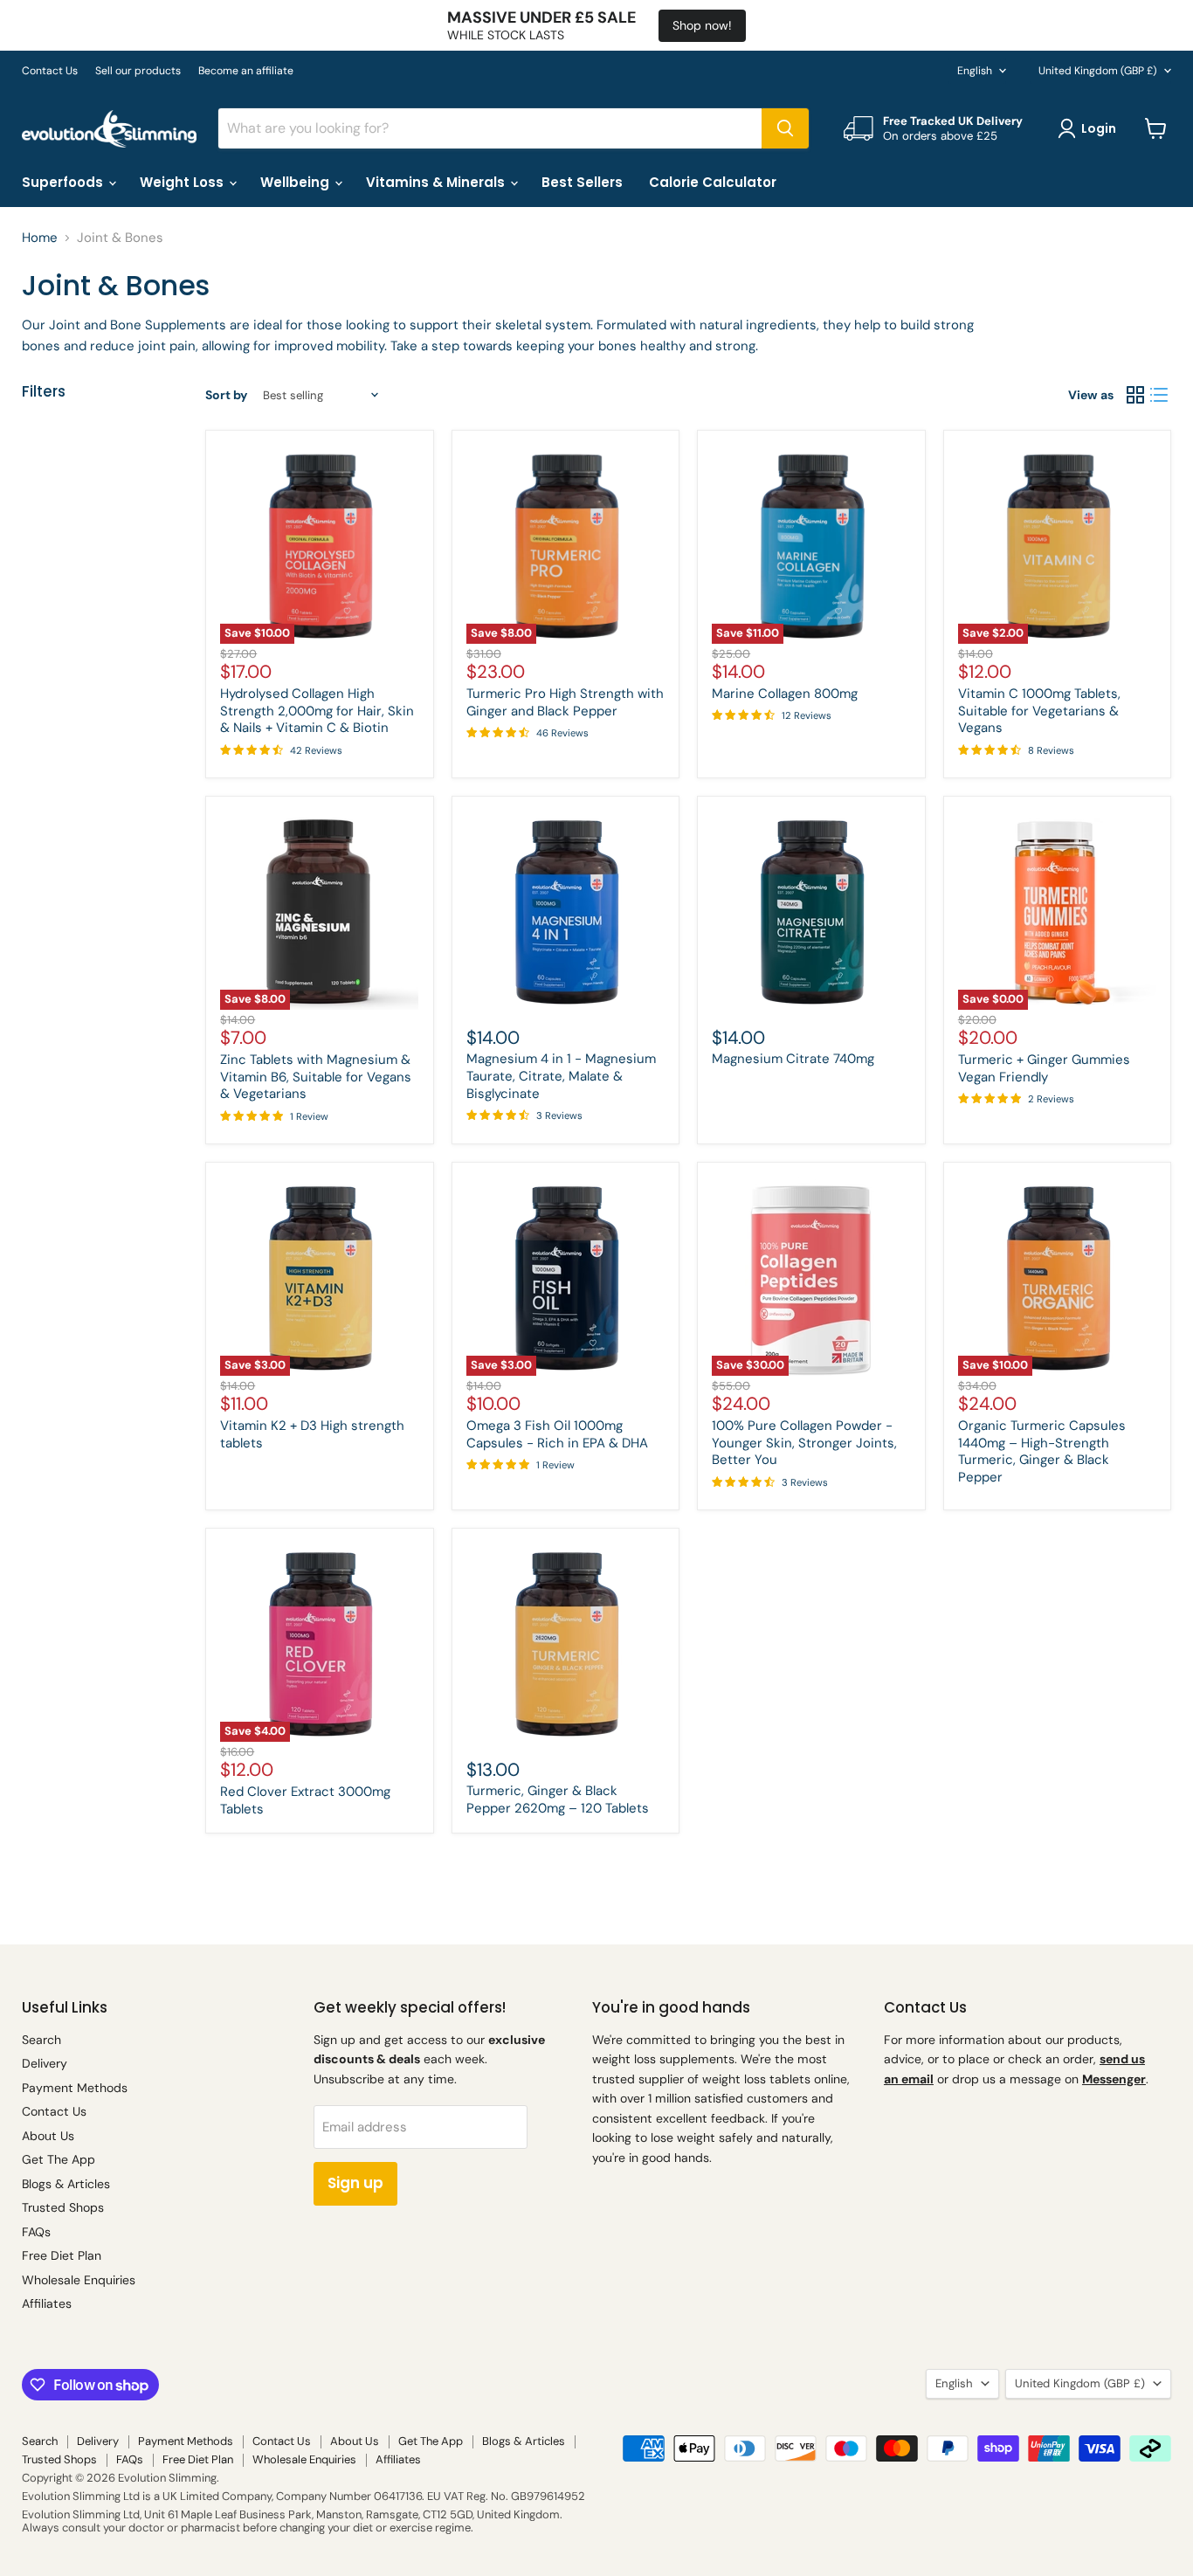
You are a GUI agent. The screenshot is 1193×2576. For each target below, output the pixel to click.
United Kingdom (1098, 71)
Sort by (226, 395)
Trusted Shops (63, 2207)
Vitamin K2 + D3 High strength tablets (312, 1434)
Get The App (59, 2159)
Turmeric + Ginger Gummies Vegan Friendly (1044, 1068)
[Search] (785, 128)
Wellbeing (297, 182)
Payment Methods (75, 2088)
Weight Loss (183, 182)
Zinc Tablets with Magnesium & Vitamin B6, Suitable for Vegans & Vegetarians (316, 1077)
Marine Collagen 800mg (785, 694)
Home (40, 238)
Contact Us (50, 71)
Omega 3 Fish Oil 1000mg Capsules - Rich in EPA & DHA (557, 1434)
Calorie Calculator (713, 182)
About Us (48, 2136)
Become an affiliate (246, 71)
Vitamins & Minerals (437, 182)
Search (41, 2040)
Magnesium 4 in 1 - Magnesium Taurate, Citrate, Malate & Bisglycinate (561, 1076)
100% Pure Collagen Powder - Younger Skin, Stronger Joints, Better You (804, 1443)
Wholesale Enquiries (79, 2280)
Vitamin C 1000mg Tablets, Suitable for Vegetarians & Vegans (1039, 711)
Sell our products (138, 71)
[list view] (1160, 396)
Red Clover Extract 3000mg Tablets (305, 1800)
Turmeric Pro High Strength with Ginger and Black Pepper (565, 702)
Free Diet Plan (62, 2255)
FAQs (36, 2232)
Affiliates (47, 2303)
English (975, 71)
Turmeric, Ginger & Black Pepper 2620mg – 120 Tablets (558, 1799)
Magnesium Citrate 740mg (793, 1059)
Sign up (355, 2183)
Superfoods (64, 182)
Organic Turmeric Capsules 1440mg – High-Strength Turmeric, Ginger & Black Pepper (1042, 1451)
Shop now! (702, 25)
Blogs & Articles (66, 2184)
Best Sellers (582, 182)
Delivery (45, 2063)
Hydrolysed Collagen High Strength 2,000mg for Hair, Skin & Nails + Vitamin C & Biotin (317, 711)
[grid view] (1135, 396)
